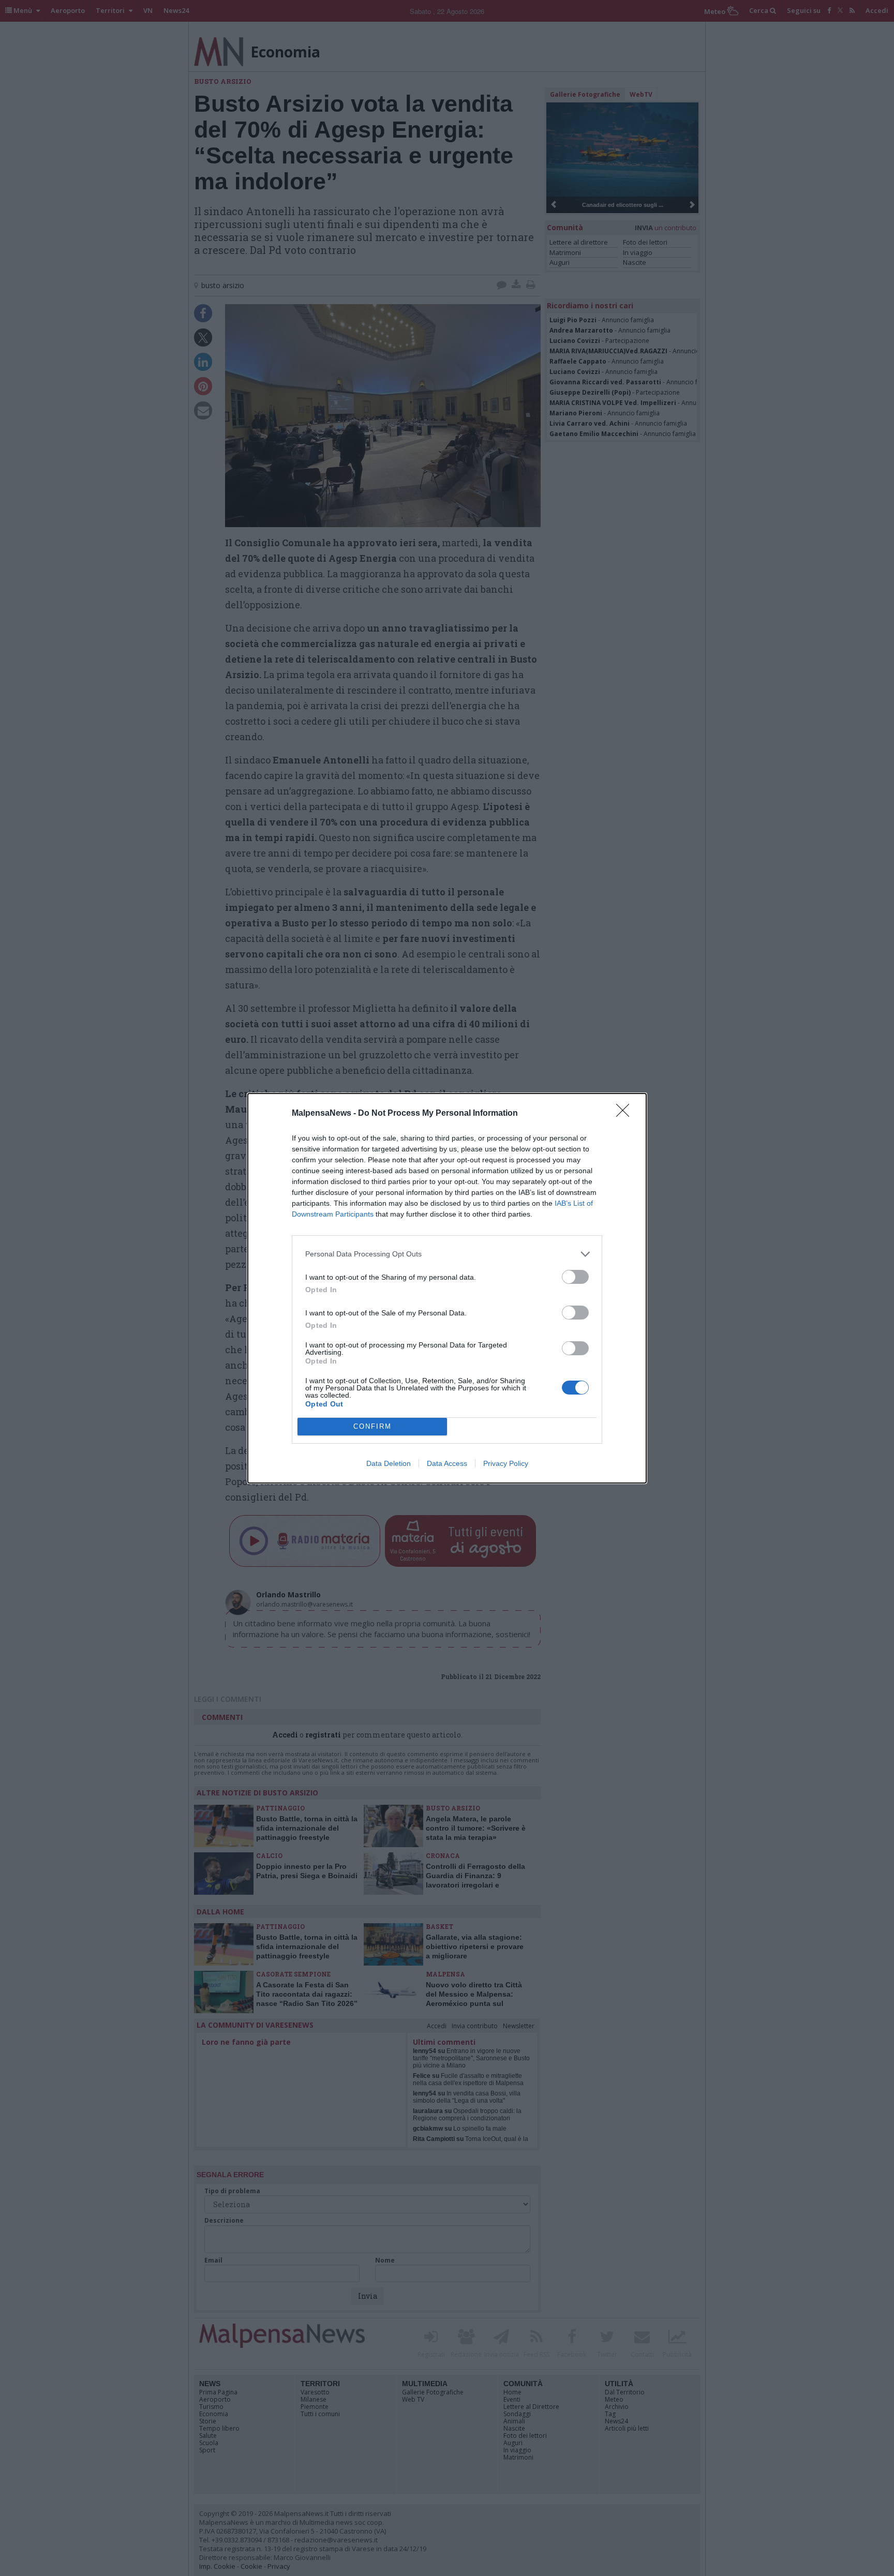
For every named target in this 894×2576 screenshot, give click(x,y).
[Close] (626, 1114)
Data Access (447, 1463)
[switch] (575, 1277)
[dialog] (447, 1288)
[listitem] (447, 1254)
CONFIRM (373, 1426)
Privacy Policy (506, 1463)
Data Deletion (389, 1463)
